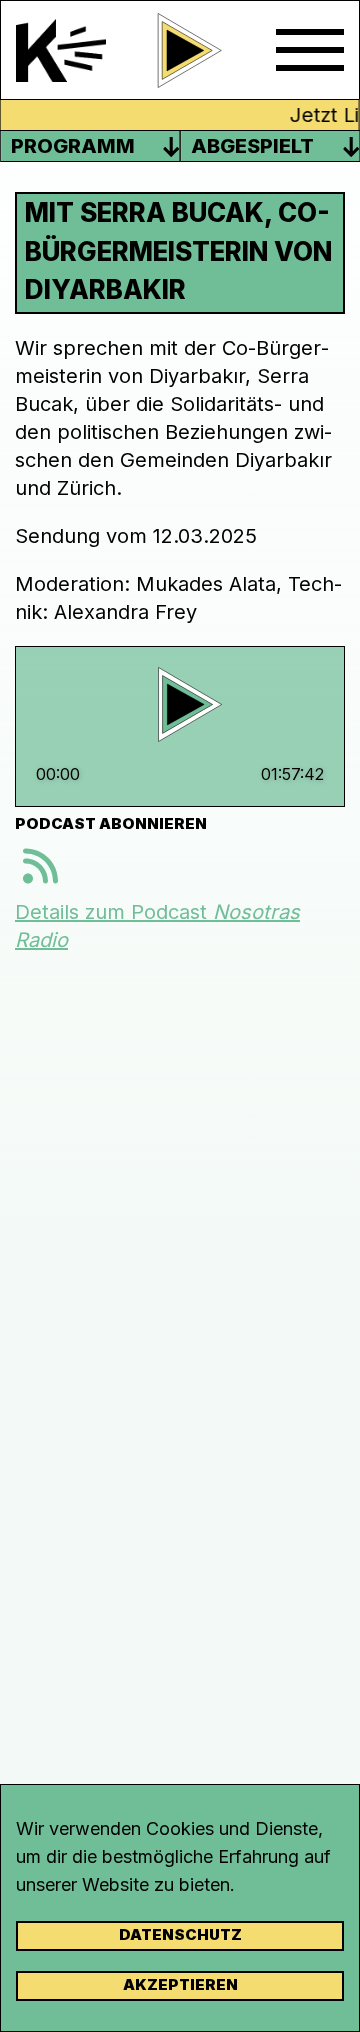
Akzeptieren (180, 1984)
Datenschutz (180, 1934)
